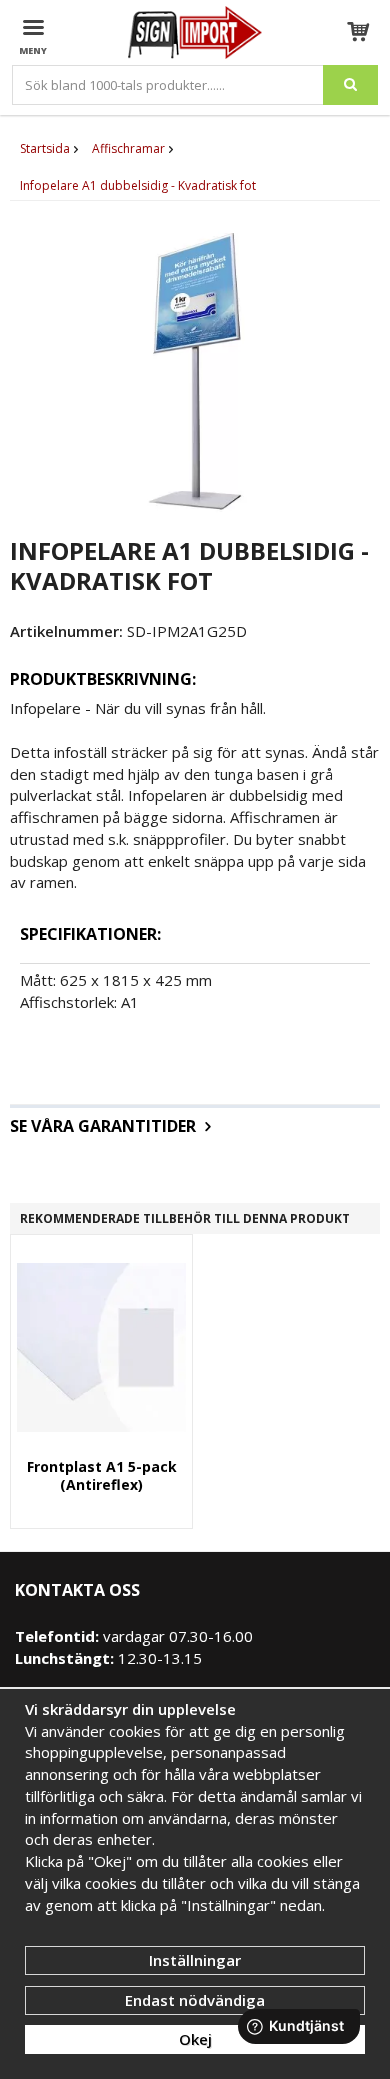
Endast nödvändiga (195, 2000)
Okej (195, 2039)
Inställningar (195, 1960)
